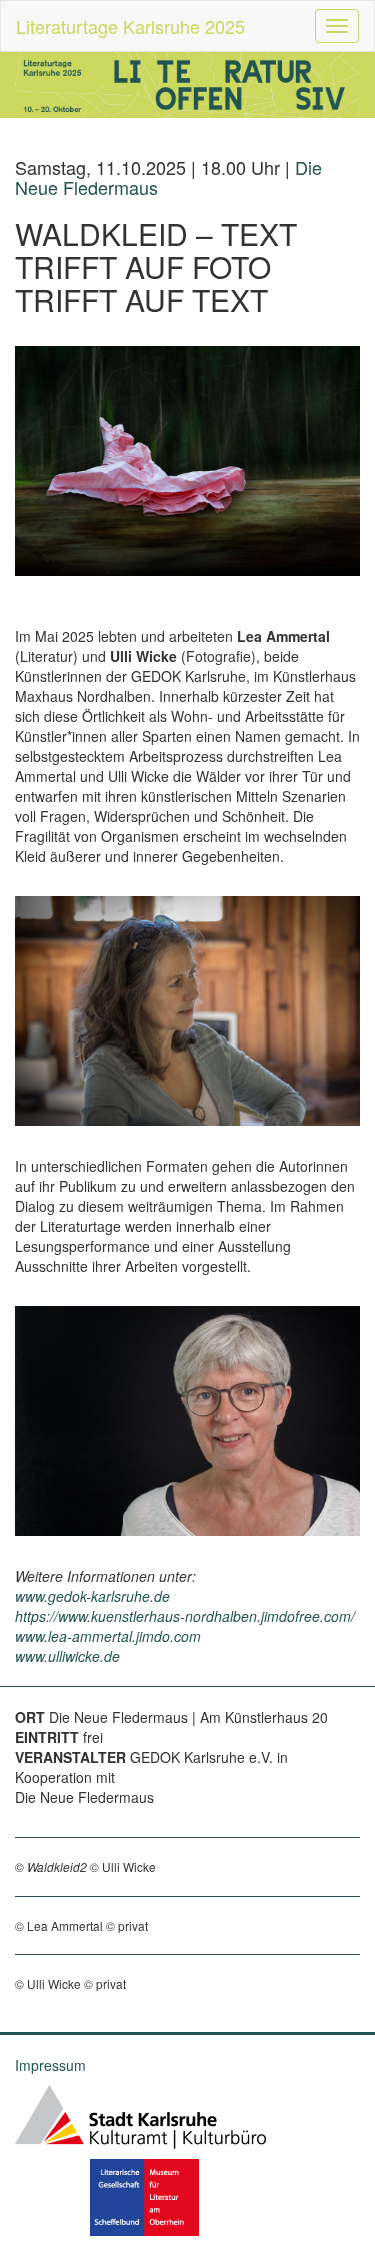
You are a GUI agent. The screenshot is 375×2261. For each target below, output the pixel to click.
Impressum (50, 2065)
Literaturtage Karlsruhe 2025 (130, 26)
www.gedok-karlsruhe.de (92, 1596)
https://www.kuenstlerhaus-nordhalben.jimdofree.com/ (185, 1616)
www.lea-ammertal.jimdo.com (108, 1636)
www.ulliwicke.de (67, 1656)
